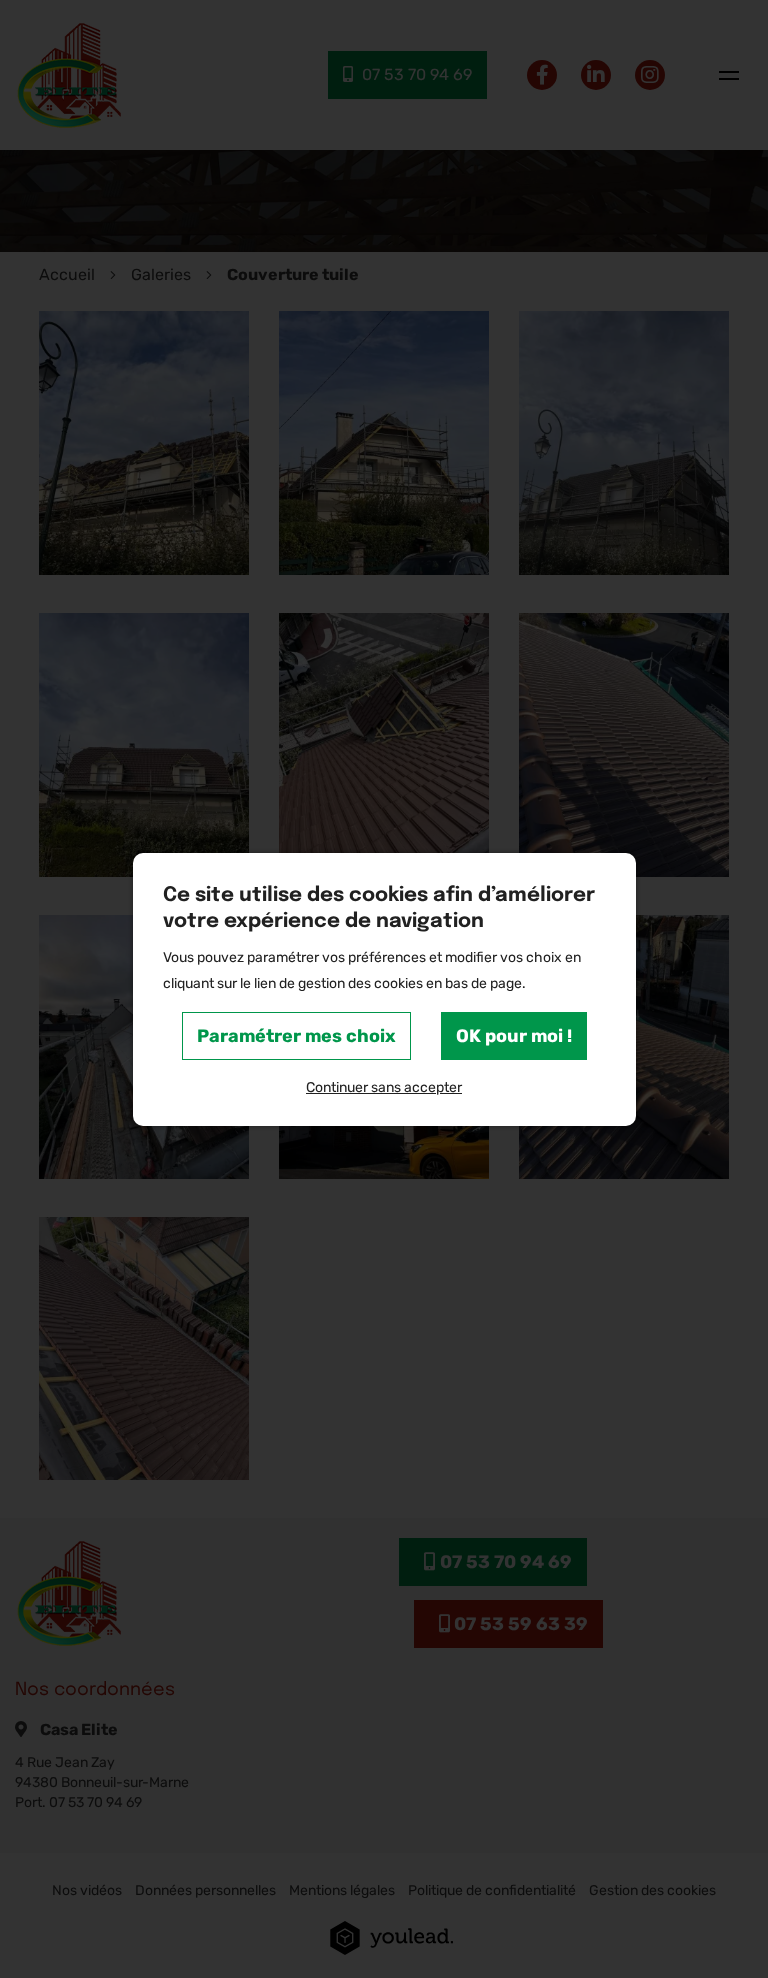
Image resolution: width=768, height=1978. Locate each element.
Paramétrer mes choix (296, 1036)
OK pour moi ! (514, 1036)
